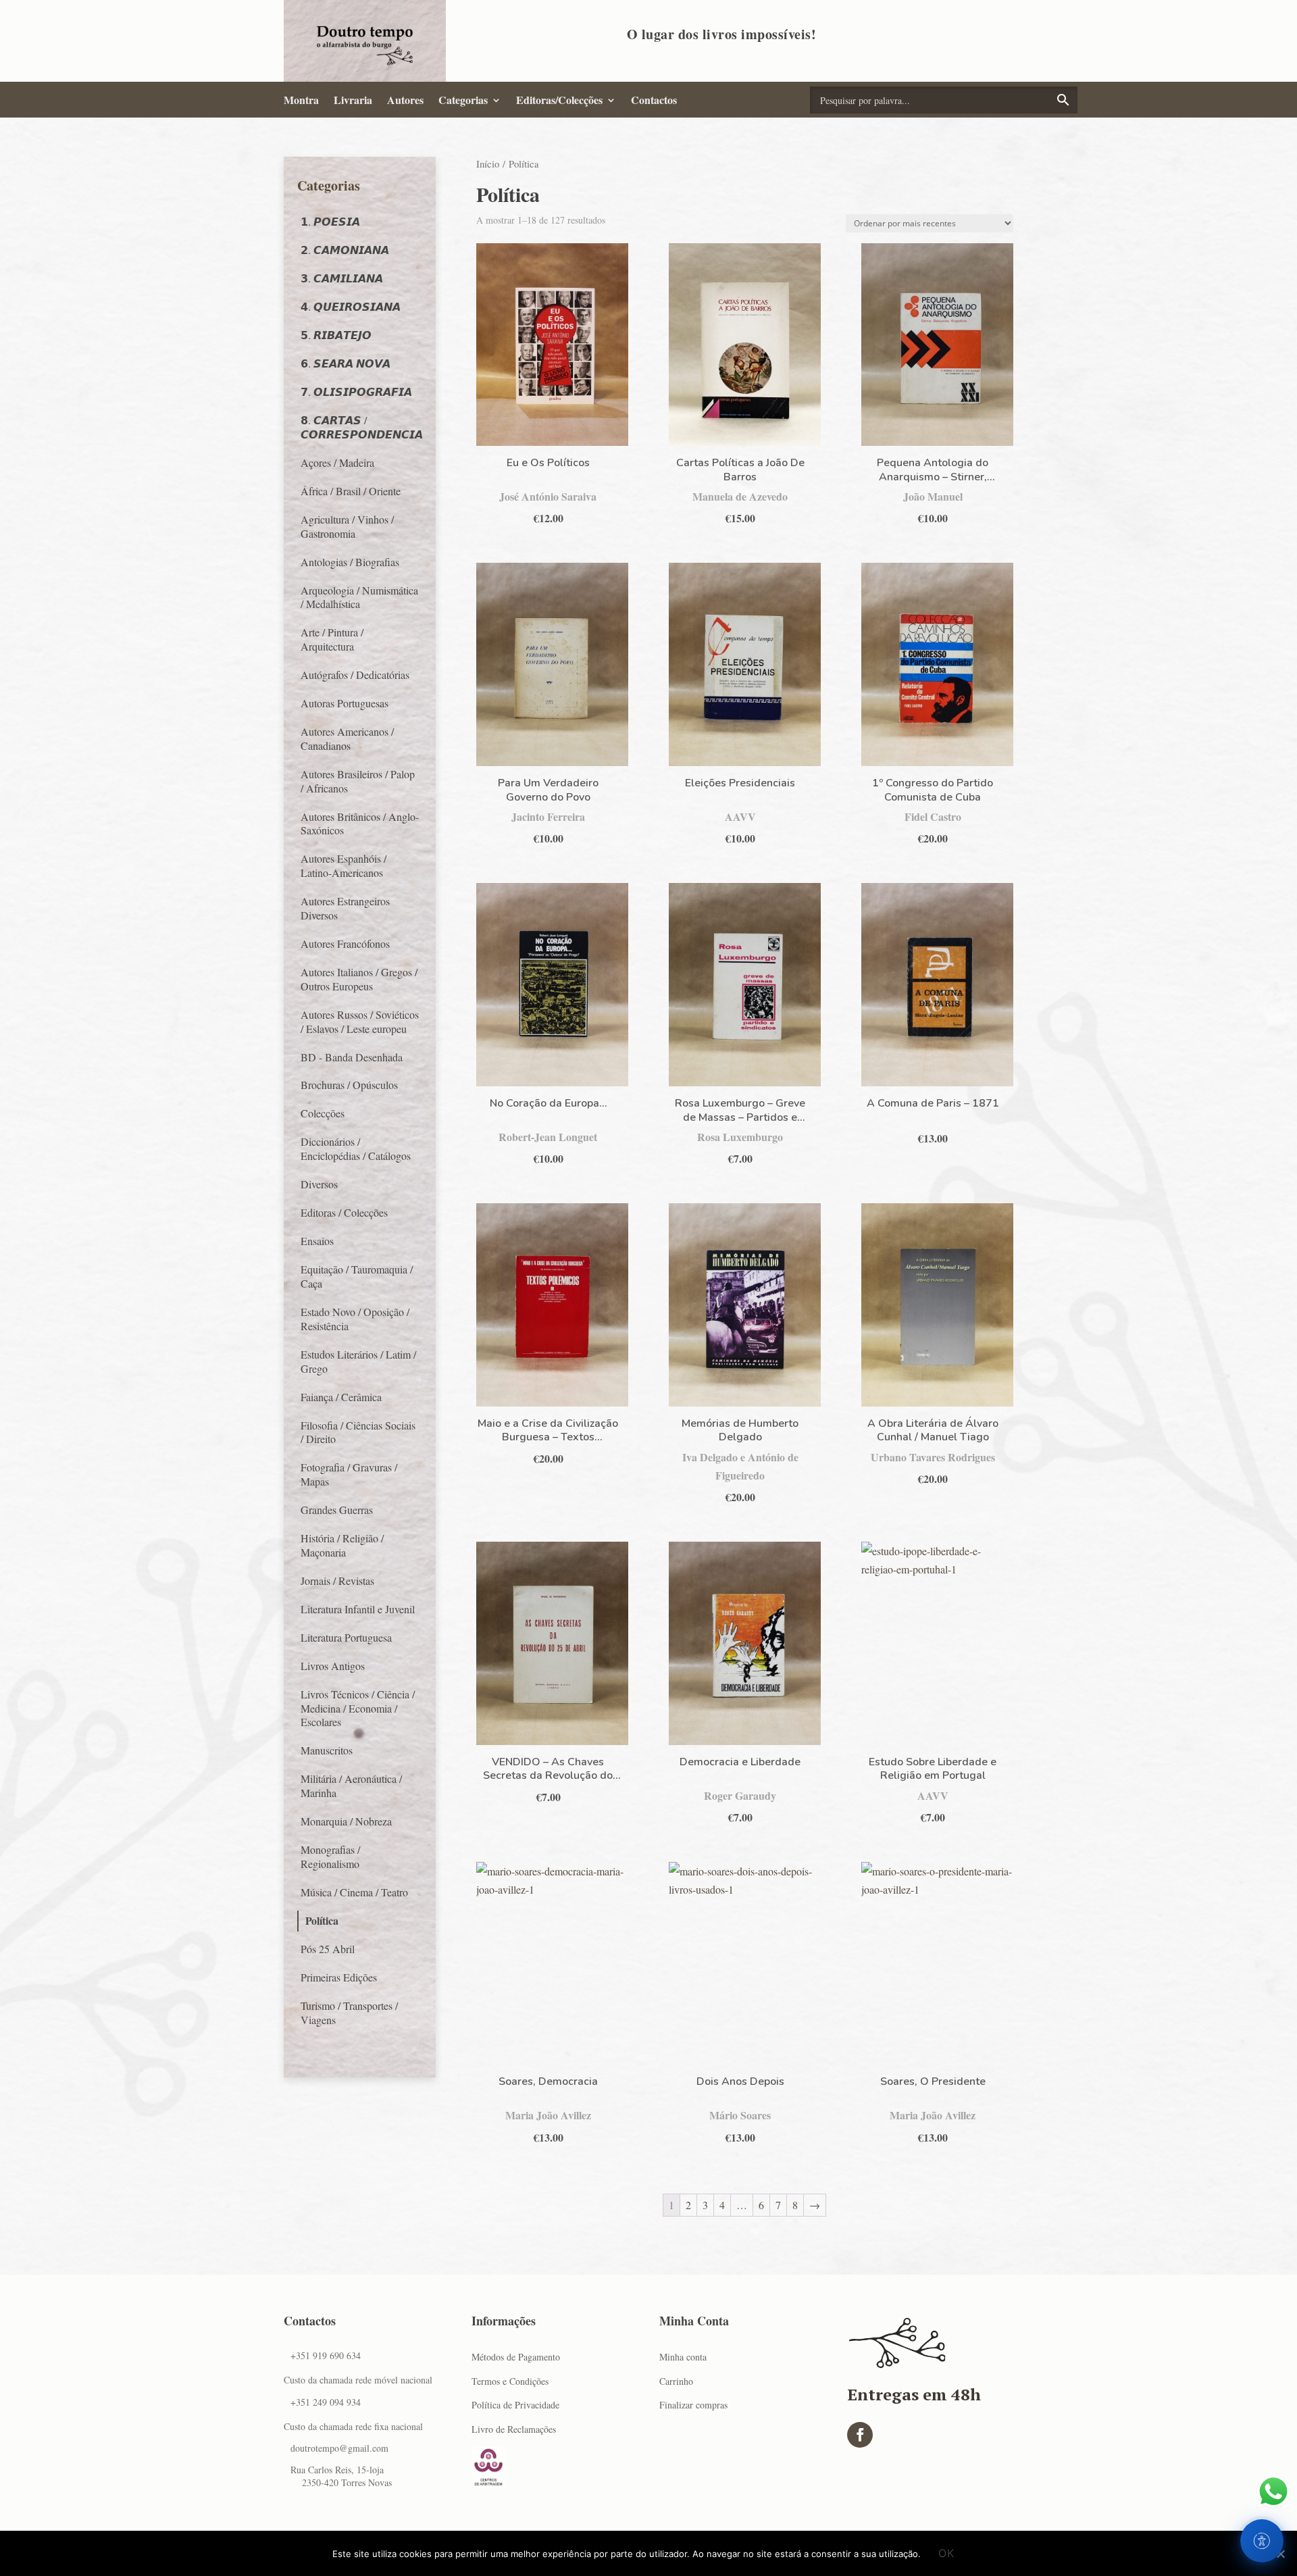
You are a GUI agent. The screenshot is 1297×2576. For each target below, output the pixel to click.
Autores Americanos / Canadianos (347, 738)
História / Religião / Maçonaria (342, 1545)
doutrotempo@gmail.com (339, 2448)
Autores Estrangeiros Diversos (345, 908)
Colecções (323, 1113)
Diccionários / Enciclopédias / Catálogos (356, 1148)
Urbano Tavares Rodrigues (933, 1457)
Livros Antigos (333, 1666)
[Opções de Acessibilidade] (1262, 2541)
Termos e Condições (510, 2381)
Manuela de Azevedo (740, 496)
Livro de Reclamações (514, 2429)
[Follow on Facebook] (860, 2435)
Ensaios (317, 1241)
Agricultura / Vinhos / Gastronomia (347, 526)
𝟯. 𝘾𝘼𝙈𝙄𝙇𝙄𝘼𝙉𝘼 (342, 278)
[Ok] (1280, 2554)
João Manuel (933, 496)
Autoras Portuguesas (345, 703)
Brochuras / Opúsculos (349, 1085)
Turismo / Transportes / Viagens (349, 2013)
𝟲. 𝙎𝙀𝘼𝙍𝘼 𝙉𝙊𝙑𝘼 (346, 363)
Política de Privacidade (515, 2405)
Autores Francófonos (345, 943)
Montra (301, 100)
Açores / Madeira (337, 462)
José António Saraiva (548, 496)
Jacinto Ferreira (548, 816)
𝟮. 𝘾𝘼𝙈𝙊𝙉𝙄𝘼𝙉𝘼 (345, 250)
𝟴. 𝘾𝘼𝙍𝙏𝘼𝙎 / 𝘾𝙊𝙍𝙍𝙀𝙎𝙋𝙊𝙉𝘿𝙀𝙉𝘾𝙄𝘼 (362, 427)
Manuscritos (327, 1750)
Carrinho (676, 2381)
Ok (946, 2553)
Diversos (319, 1184)
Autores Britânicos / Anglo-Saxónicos (360, 824)
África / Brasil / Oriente (351, 491)
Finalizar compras (693, 2405)
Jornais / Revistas (337, 1581)
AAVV (740, 816)
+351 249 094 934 (326, 2402)
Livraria (353, 100)
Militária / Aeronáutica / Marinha (351, 1786)
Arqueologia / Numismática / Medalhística (359, 597)
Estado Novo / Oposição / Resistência (355, 1319)
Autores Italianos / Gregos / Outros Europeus (359, 979)
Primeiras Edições (339, 1977)
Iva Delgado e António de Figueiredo (740, 1466)
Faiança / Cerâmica (341, 1397)
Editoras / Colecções (344, 1212)
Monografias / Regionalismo (330, 1857)
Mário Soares (740, 2115)
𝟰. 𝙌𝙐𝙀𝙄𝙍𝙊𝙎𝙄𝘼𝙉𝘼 (351, 306)
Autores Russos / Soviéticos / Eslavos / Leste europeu (360, 1021)
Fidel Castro (933, 816)
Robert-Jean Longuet (548, 1137)
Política (322, 1920)
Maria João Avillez (548, 2115)
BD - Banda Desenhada (352, 1057)
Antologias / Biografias (350, 562)
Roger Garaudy (740, 1795)
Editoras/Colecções (559, 100)
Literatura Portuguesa (346, 1637)
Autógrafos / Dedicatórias (355, 675)
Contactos (654, 100)
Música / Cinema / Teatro (354, 1892)
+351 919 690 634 (326, 2355)
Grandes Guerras (337, 1510)
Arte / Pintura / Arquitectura (332, 639)
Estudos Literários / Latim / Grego (358, 1361)
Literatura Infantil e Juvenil (358, 1609)
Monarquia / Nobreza (346, 1821)
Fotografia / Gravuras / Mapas (349, 1474)
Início (488, 163)
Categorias (463, 100)
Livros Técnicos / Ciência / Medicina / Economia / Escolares (358, 1708)
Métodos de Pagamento (516, 2357)
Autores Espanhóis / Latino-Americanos (344, 865)
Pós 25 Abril (328, 1949)
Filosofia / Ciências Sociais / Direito (358, 1432)
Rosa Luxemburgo (740, 1137)
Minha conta (683, 2357)
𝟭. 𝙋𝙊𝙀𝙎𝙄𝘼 (330, 221)
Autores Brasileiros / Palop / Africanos (358, 781)
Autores (405, 100)
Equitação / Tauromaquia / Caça (357, 1276)
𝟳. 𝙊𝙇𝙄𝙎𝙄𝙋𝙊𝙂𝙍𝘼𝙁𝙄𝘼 (356, 392)
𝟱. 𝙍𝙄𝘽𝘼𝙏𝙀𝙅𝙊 (336, 335)
